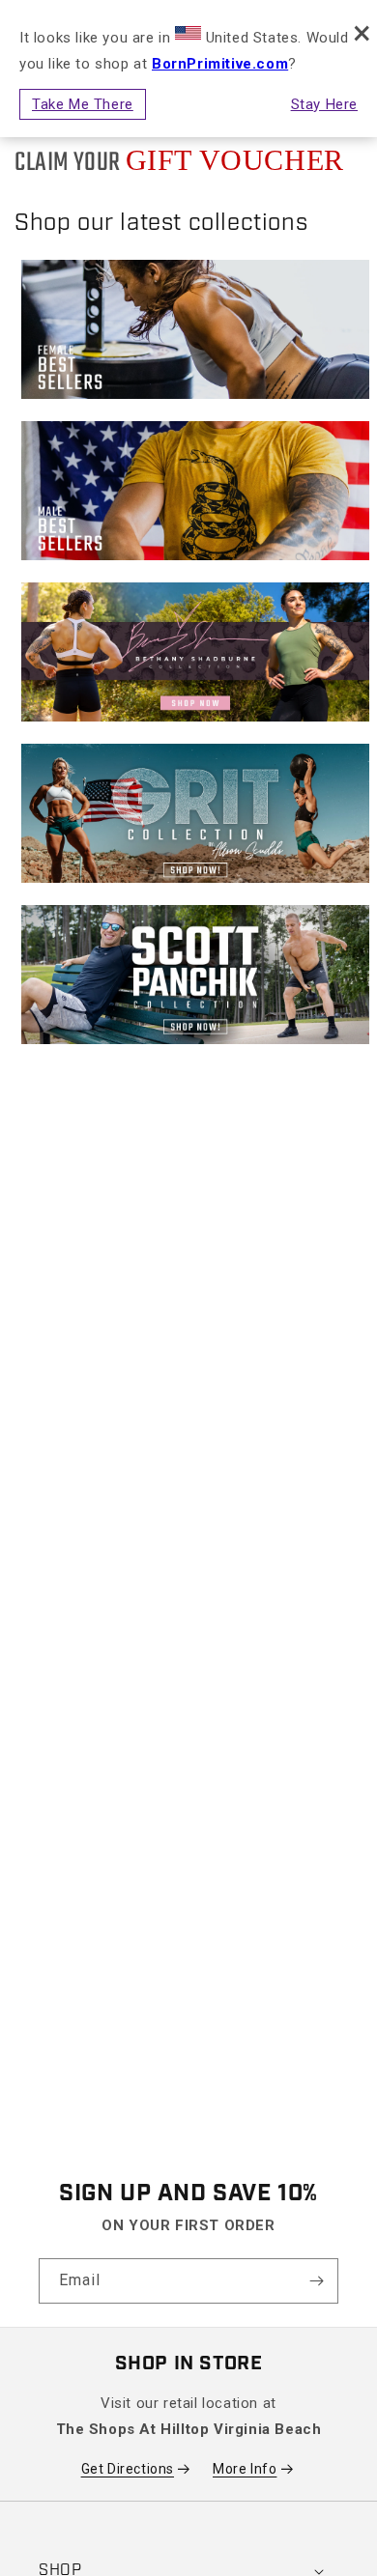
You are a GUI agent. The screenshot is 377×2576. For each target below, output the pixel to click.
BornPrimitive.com (220, 64)
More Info (245, 2469)
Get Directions (128, 2469)
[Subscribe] (316, 2281)
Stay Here (324, 104)
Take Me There (83, 104)
